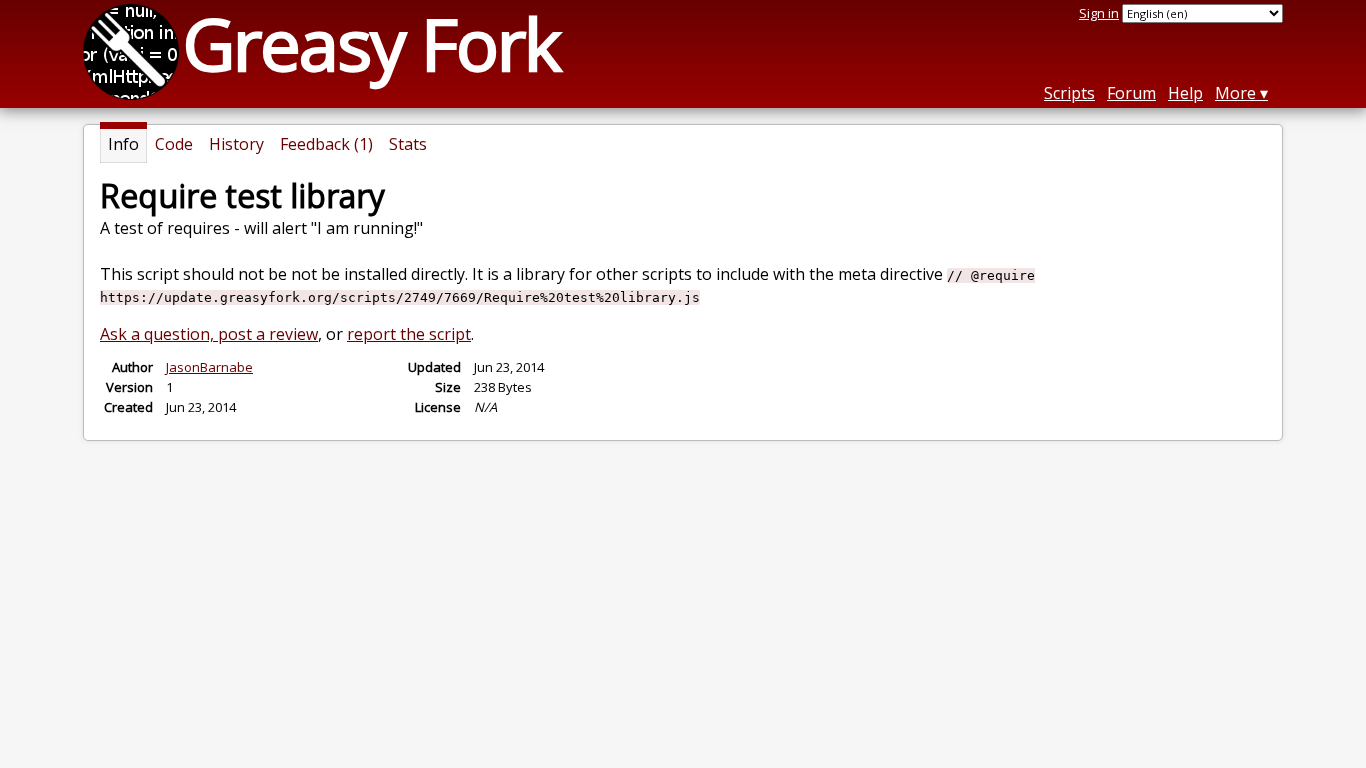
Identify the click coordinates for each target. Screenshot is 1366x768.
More (1235, 93)
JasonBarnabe (209, 367)
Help (1185, 93)
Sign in (1099, 13)
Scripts (1069, 93)
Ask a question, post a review (209, 334)
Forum (1131, 93)
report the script (409, 334)
